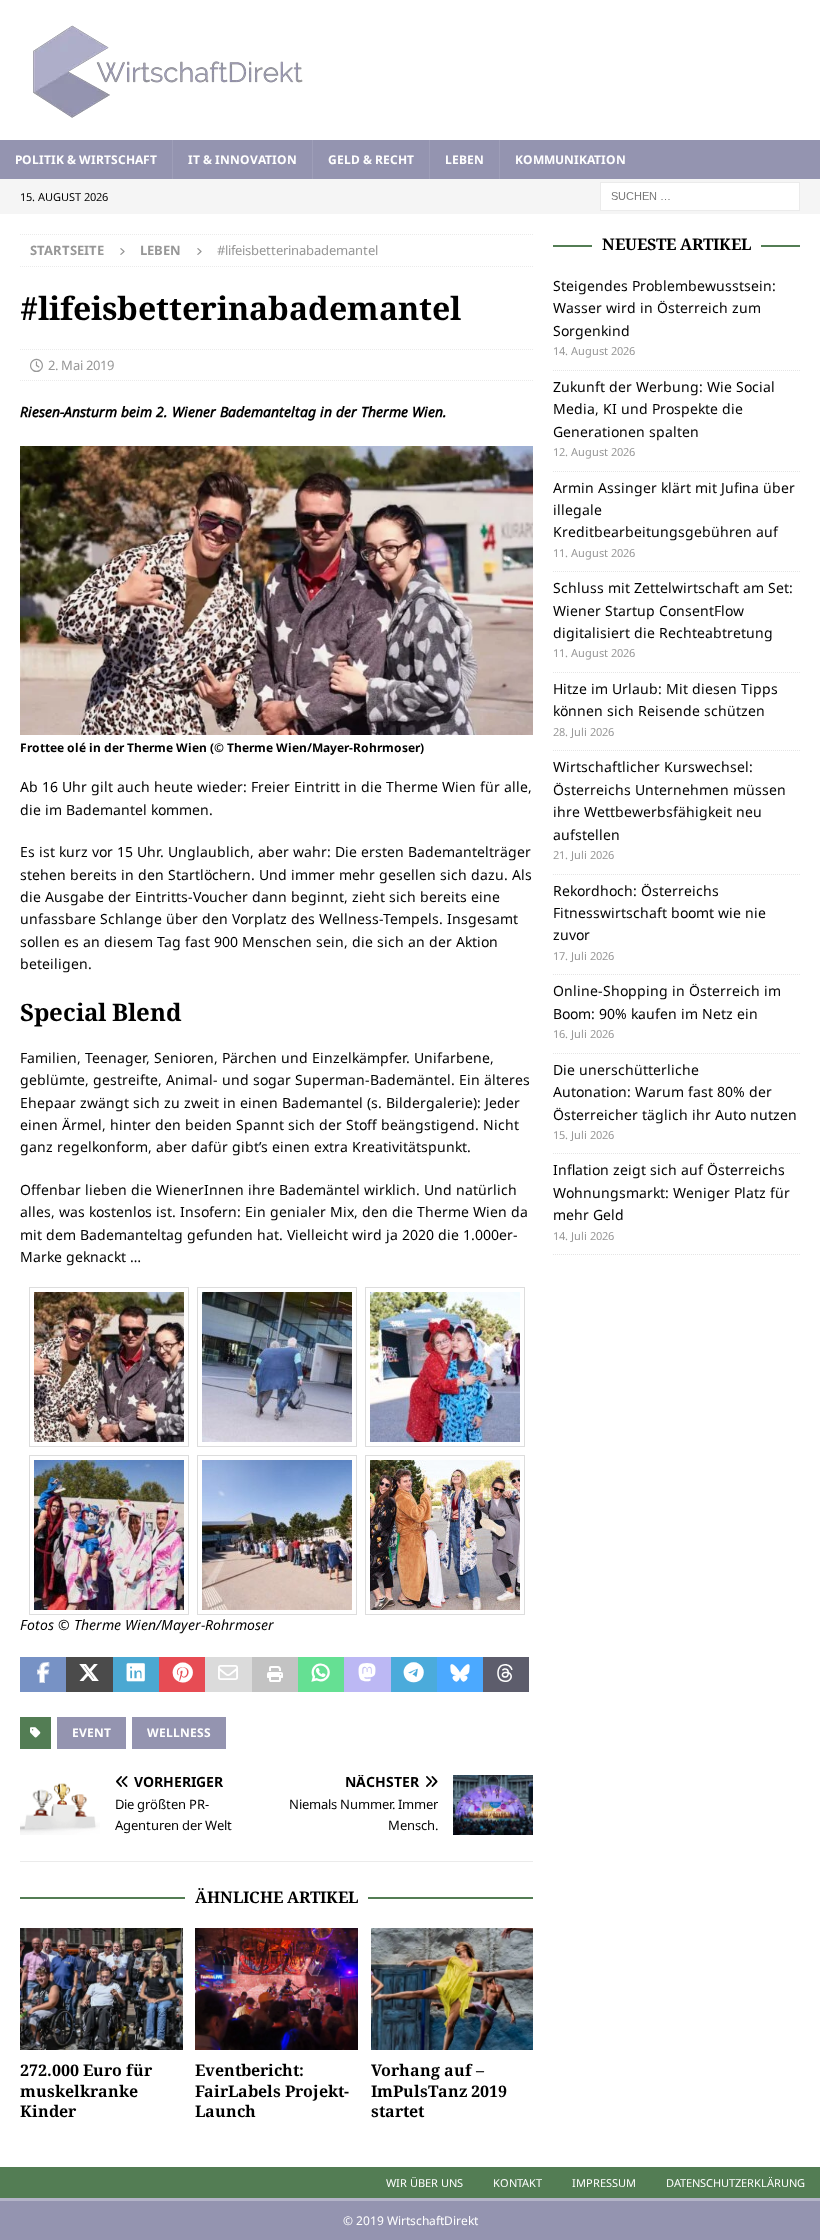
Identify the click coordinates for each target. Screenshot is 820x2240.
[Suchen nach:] (700, 194)
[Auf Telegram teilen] (414, 1675)
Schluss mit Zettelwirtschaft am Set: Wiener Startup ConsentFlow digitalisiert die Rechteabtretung (673, 610)
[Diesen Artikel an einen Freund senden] (228, 1675)
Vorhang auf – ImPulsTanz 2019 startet (439, 2091)
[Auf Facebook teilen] (43, 1675)
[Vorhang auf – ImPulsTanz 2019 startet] (452, 1989)
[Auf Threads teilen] (506, 1675)
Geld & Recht (371, 159)
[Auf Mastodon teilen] (367, 1675)
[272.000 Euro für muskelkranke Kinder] (101, 1989)
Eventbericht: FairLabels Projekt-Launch (272, 2091)
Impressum (604, 2182)
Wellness (179, 1732)
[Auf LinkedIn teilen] (136, 1675)
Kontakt (517, 2182)
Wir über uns (424, 2182)
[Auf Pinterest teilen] (182, 1675)
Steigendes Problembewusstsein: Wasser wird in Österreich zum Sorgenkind (664, 308)
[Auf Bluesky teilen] (460, 1675)
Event (91, 1732)
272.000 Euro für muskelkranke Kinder (86, 2091)
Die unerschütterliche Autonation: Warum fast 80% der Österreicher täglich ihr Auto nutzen (675, 1092)
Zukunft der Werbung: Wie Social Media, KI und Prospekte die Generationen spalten (664, 409)
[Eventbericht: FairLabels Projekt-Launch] (276, 1989)
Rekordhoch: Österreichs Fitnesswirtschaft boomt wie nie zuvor (659, 913)
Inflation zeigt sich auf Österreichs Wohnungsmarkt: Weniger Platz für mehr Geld (671, 1192)
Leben (464, 159)
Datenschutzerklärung (735, 2182)
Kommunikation (570, 159)
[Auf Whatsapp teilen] (321, 1675)
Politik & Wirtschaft (86, 159)
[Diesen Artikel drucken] (275, 1675)
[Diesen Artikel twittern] (89, 1675)
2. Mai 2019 (81, 365)
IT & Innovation (242, 159)
